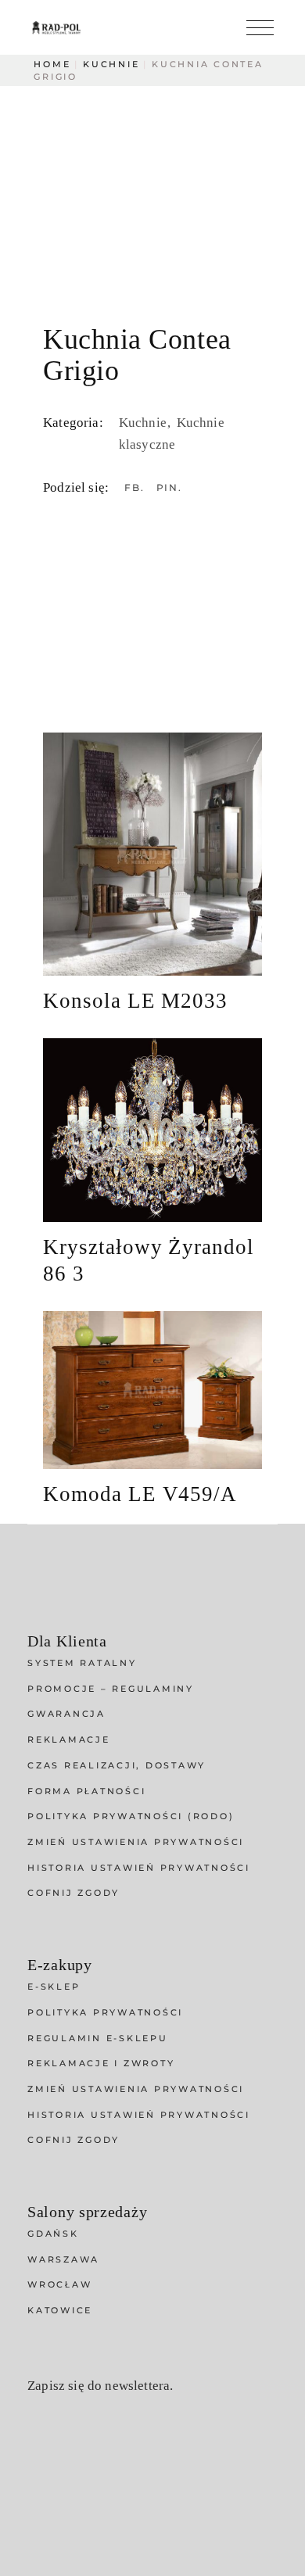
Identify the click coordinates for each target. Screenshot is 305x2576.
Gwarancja (66, 1714)
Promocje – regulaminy (111, 1689)
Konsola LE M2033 (135, 1001)
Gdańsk (53, 2234)
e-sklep (54, 1987)
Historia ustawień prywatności (139, 1868)
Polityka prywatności (105, 2012)
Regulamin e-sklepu (98, 2038)
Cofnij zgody (74, 1893)
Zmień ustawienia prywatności (136, 1842)
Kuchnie (144, 423)
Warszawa (63, 2259)
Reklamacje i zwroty (101, 2063)
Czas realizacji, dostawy (117, 1765)
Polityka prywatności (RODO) (131, 1816)
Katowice (60, 2310)
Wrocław (59, 2284)
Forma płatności (86, 1791)
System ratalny (82, 1663)
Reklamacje (69, 1739)
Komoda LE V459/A (140, 1494)
